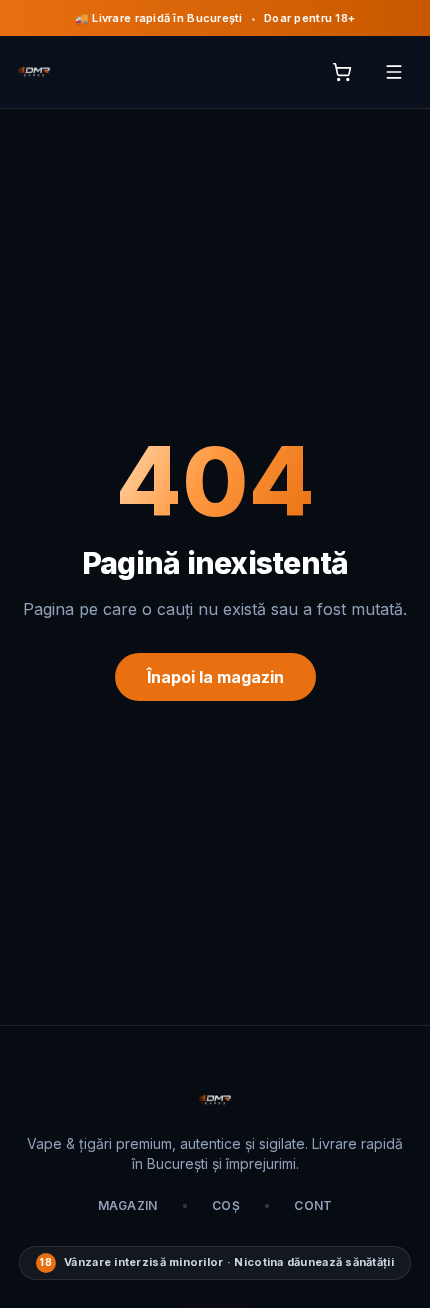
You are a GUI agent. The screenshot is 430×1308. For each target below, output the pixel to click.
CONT (313, 1205)
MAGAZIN (128, 1205)
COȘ (226, 1205)
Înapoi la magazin (215, 677)
